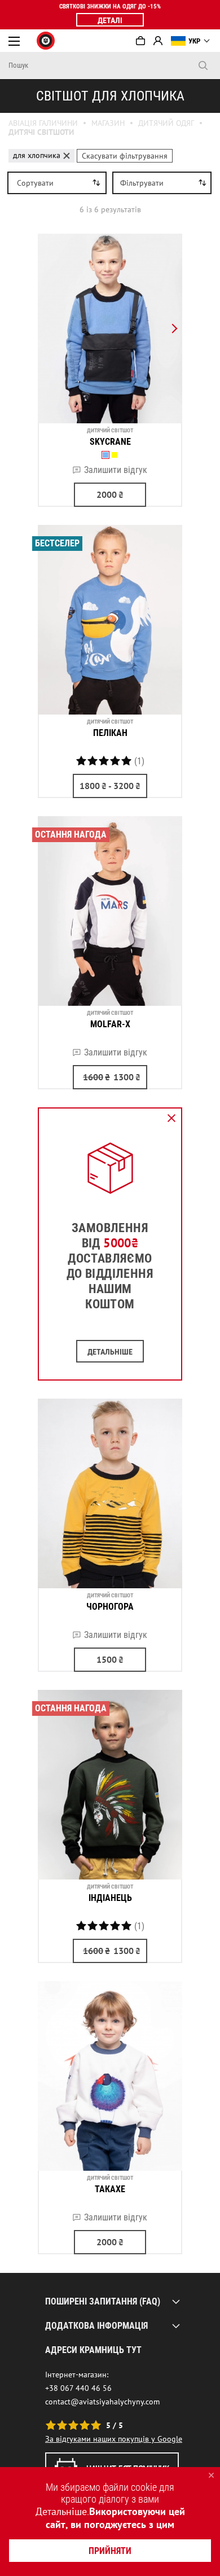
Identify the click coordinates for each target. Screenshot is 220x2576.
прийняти (110, 2551)
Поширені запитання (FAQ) (103, 2301)
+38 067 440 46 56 (78, 2388)
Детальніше (61, 2511)
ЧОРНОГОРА (110, 1607)
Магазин (108, 123)
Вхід (158, 41)
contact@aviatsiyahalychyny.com (102, 2402)
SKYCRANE (110, 442)
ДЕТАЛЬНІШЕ (110, 1352)
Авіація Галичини (43, 123)
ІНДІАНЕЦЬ (110, 1898)
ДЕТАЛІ (110, 20)
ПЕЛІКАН (110, 733)
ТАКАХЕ (110, 2189)
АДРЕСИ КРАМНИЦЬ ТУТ (93, 2350)
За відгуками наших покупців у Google (114, 2439)
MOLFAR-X (110, 1024)
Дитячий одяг (166, 123)
